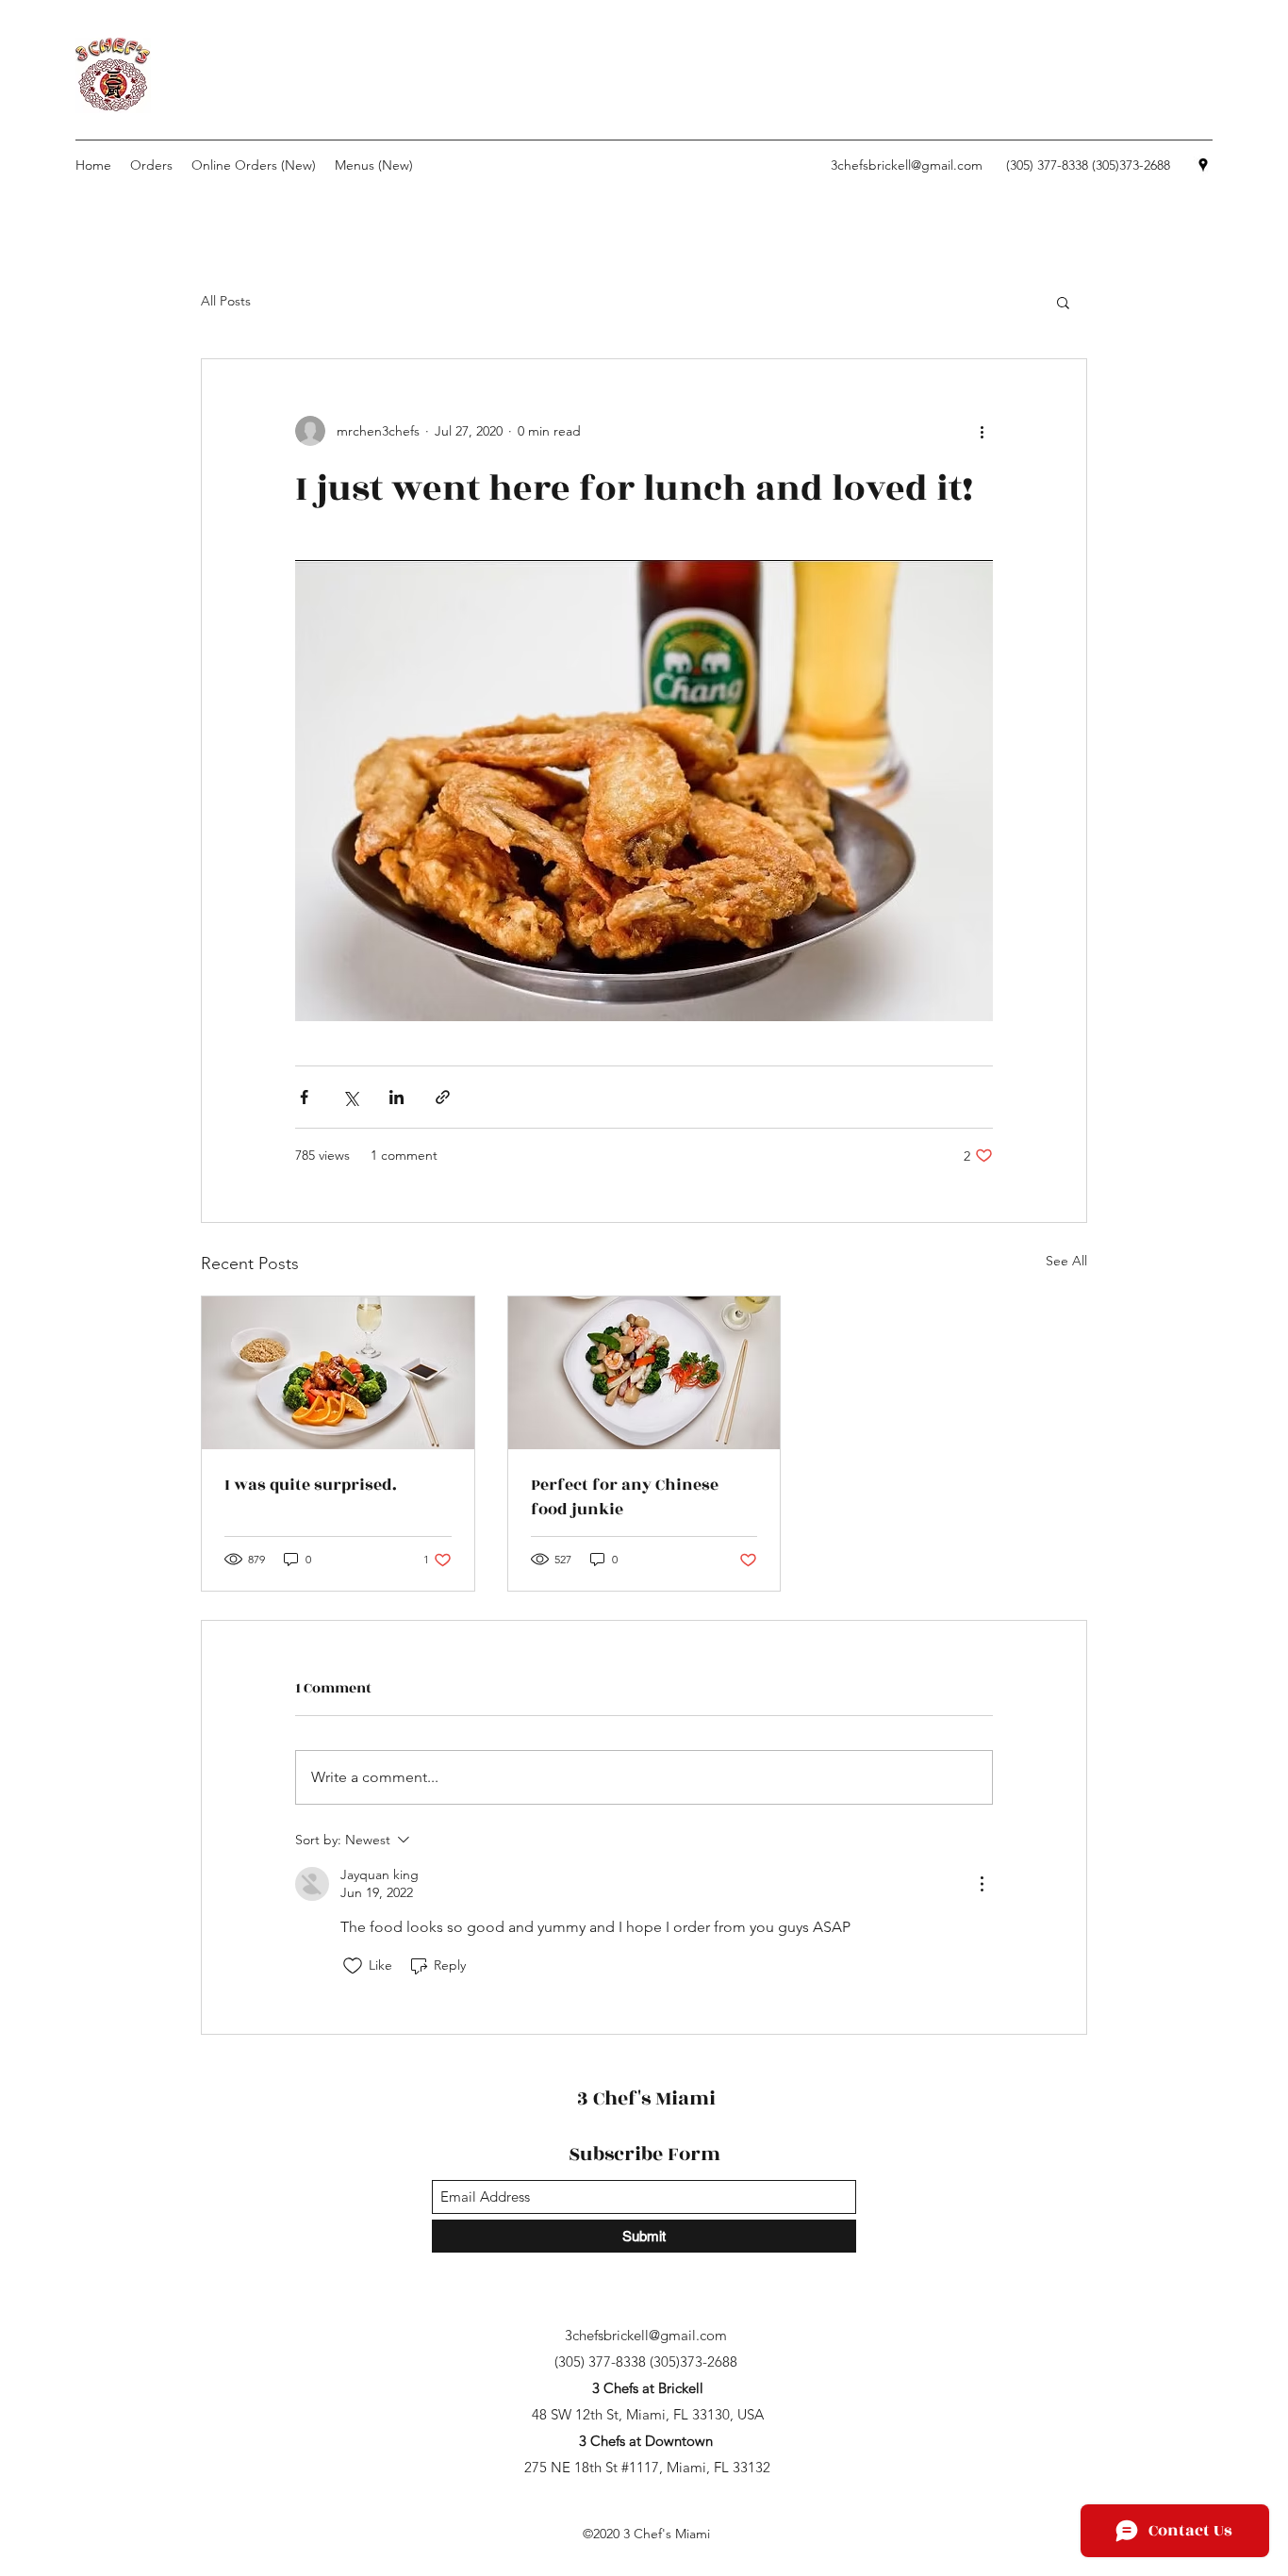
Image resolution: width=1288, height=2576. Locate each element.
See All (1066, 1261)
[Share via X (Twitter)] (350, 1097)
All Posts (226, 301)
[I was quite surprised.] (338, 1373)
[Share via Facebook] (304, 1097)
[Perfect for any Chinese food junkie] (644, 1373)
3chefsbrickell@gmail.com (907, 165)
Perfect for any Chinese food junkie (625, 1497)
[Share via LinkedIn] (396, 1097)
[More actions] (982, 431)
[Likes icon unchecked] (353, 1966)
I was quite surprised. (311, 1485)
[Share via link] (443, 1097)
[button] (1063, 302)
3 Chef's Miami (646, 2098)
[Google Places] (1203, 165)
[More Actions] (982, 1884)
